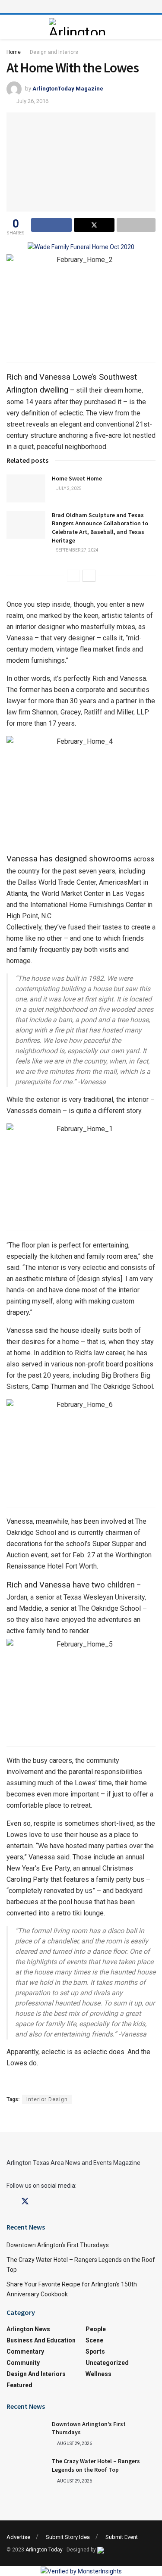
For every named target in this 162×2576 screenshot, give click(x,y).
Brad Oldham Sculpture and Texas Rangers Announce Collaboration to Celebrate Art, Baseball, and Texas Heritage (100, 528)
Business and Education (41, 2340)
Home (14, 52)
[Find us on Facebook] (10, 2202)
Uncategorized (107, 2363)
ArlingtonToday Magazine (68, 89)
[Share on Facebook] (51, 225)
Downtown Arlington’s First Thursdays (58, 2245)
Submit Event (122, 2537)
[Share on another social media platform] (136, 225)
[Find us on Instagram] (41, 2202)
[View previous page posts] (73, 576)
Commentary (25, 2351)
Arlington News (28, 2329)
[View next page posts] (89, 576)
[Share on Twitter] (94, 225)
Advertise (18, 2537)
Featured (19, 2385)
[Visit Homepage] (79, 27)
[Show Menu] (81, 6)
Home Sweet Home (77, 478)
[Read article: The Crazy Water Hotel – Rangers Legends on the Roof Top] (26, 2471)
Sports (95, 2351)
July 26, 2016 (32, 101)
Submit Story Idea (68, 2537)
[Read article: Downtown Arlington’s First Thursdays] (26, 2434)
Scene (94, 2340)
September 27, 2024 (77, 550)
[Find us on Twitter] (25, 2202)
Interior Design (47, 2099)
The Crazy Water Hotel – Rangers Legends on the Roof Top (96, 2465)
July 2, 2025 (68, 488)
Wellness (98, 2374)
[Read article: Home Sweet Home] (26, 488)
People (96, 2329)
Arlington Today (44, 2550)
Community (23, 2363)
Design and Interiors (54, 52)
